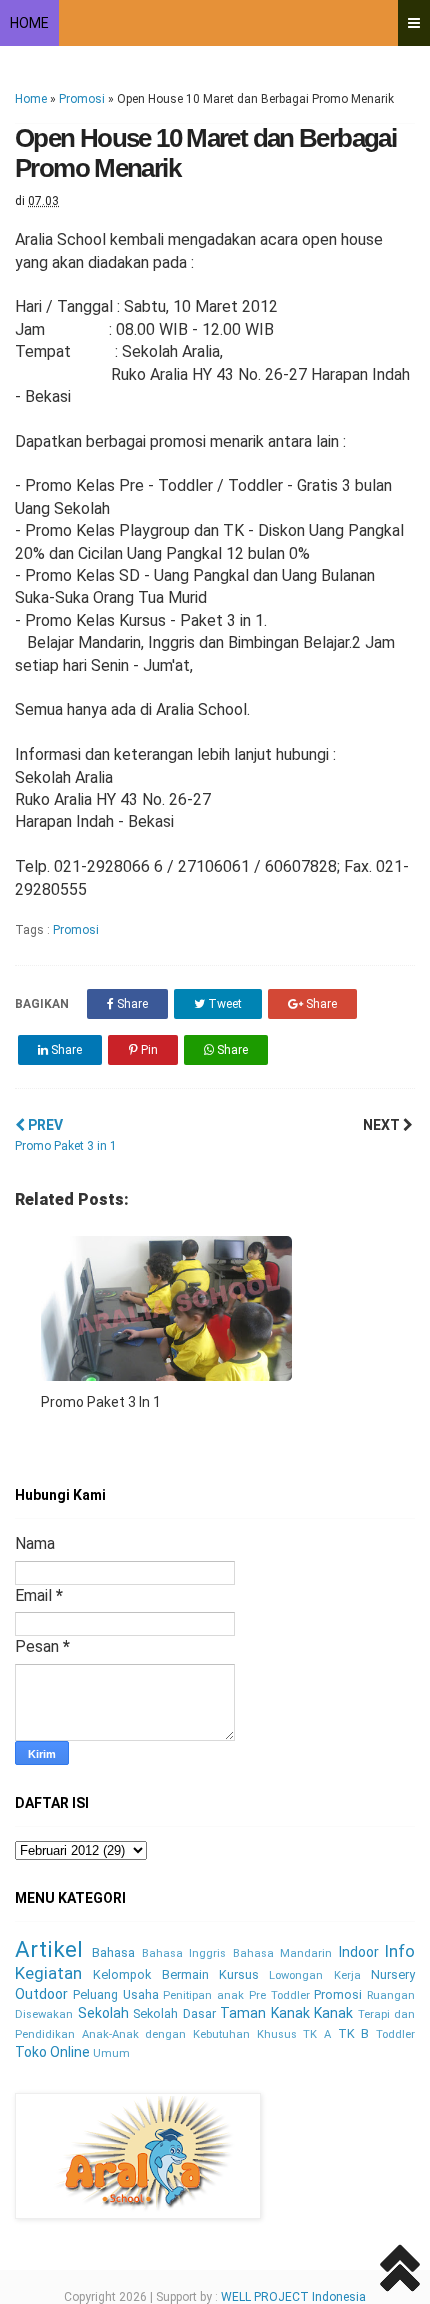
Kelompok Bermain (150, 1974)
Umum (111, 2053)
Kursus (239, 1974)
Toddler (395, 2034)
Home (31, 99)
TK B (354, 2033)
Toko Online (52, 2052)
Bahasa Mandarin (282, 1953)
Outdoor (41, 1994)
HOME (29, 23)
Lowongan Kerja (314, 1975)
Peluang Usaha (116, 1994)
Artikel (49, 1949)
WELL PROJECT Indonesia (293, 2297)
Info (400, 1951)
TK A (317, 2034)
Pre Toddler (279, 1995)
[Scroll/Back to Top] (400, 2271)
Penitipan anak (203, 1995)
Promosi (82, 99)
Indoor (359, 1952)
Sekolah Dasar (174, 2013)
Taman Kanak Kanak (286, 2013)
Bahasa (113, 1952)
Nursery (393, 1974)
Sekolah (103, 2013)
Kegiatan (48, 1973)
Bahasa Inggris (184, 1953)
